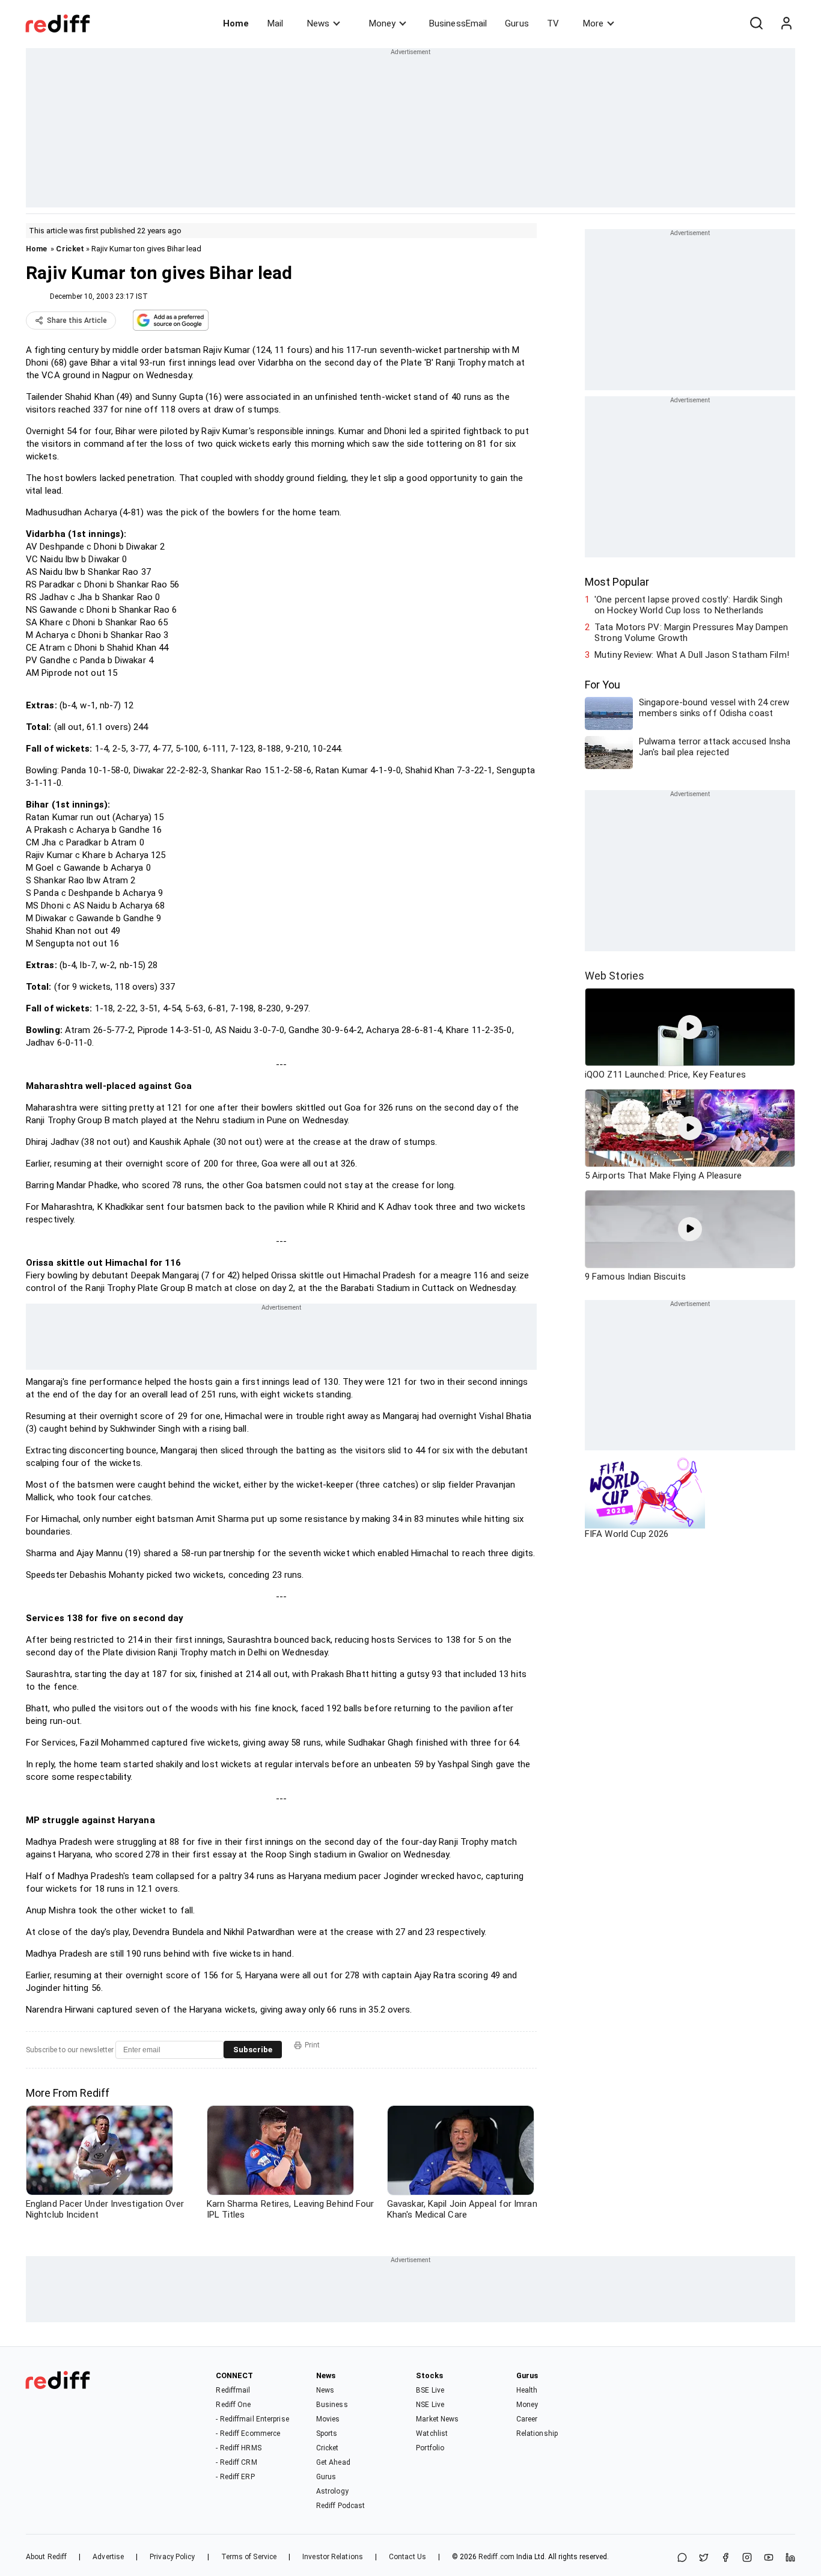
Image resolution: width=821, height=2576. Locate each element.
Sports (327, 2433)
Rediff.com (496, 2557)
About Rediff (46, 2557)
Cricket (70, 249)
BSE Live (430, 2390)
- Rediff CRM (236, 2462)
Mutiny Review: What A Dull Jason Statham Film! (692, 655)
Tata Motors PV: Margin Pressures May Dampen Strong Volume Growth (691, 633)
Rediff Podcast (340, 2506)
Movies (328, 2419)
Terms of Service (249, 2557)
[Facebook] (725, 2558)
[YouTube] (769, 2558)
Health (527, 2390)
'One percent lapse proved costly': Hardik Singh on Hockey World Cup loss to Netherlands (688, 605)
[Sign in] (786, 23)
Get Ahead (333, 2462)
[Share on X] (704, 2558)
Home (236, 23)
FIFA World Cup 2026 (627, 1534)
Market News (437, 2419)
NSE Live (430, 2405)
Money (382, 23)
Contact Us (407, 2557)
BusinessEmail (458, 23)
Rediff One (233, 2405)
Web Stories (615, 976)
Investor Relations (333, 2557)
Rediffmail (233, 2390)
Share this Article (77, 320)
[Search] (756, 23)
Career (527, 2419)
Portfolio (430, 2448)
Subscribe (253, 2050)
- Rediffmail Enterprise (252, 2419)
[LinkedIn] (790, 2558)
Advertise (108, 2557)
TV (553, 23)
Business (332, 2405)
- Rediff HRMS (238, 2448)
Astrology (332, 2491)
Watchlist (432, 2433)
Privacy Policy (172, 2557)
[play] (690, 1027)
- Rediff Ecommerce (248, 2433)
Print (312, 2045)
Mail (275, 23)
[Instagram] (747, 2558)
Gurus (517, 23)
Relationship (537, 2433)
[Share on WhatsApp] (682, 2558)
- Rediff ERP (235, 2477)
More (593, 23)
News (318, 23)
